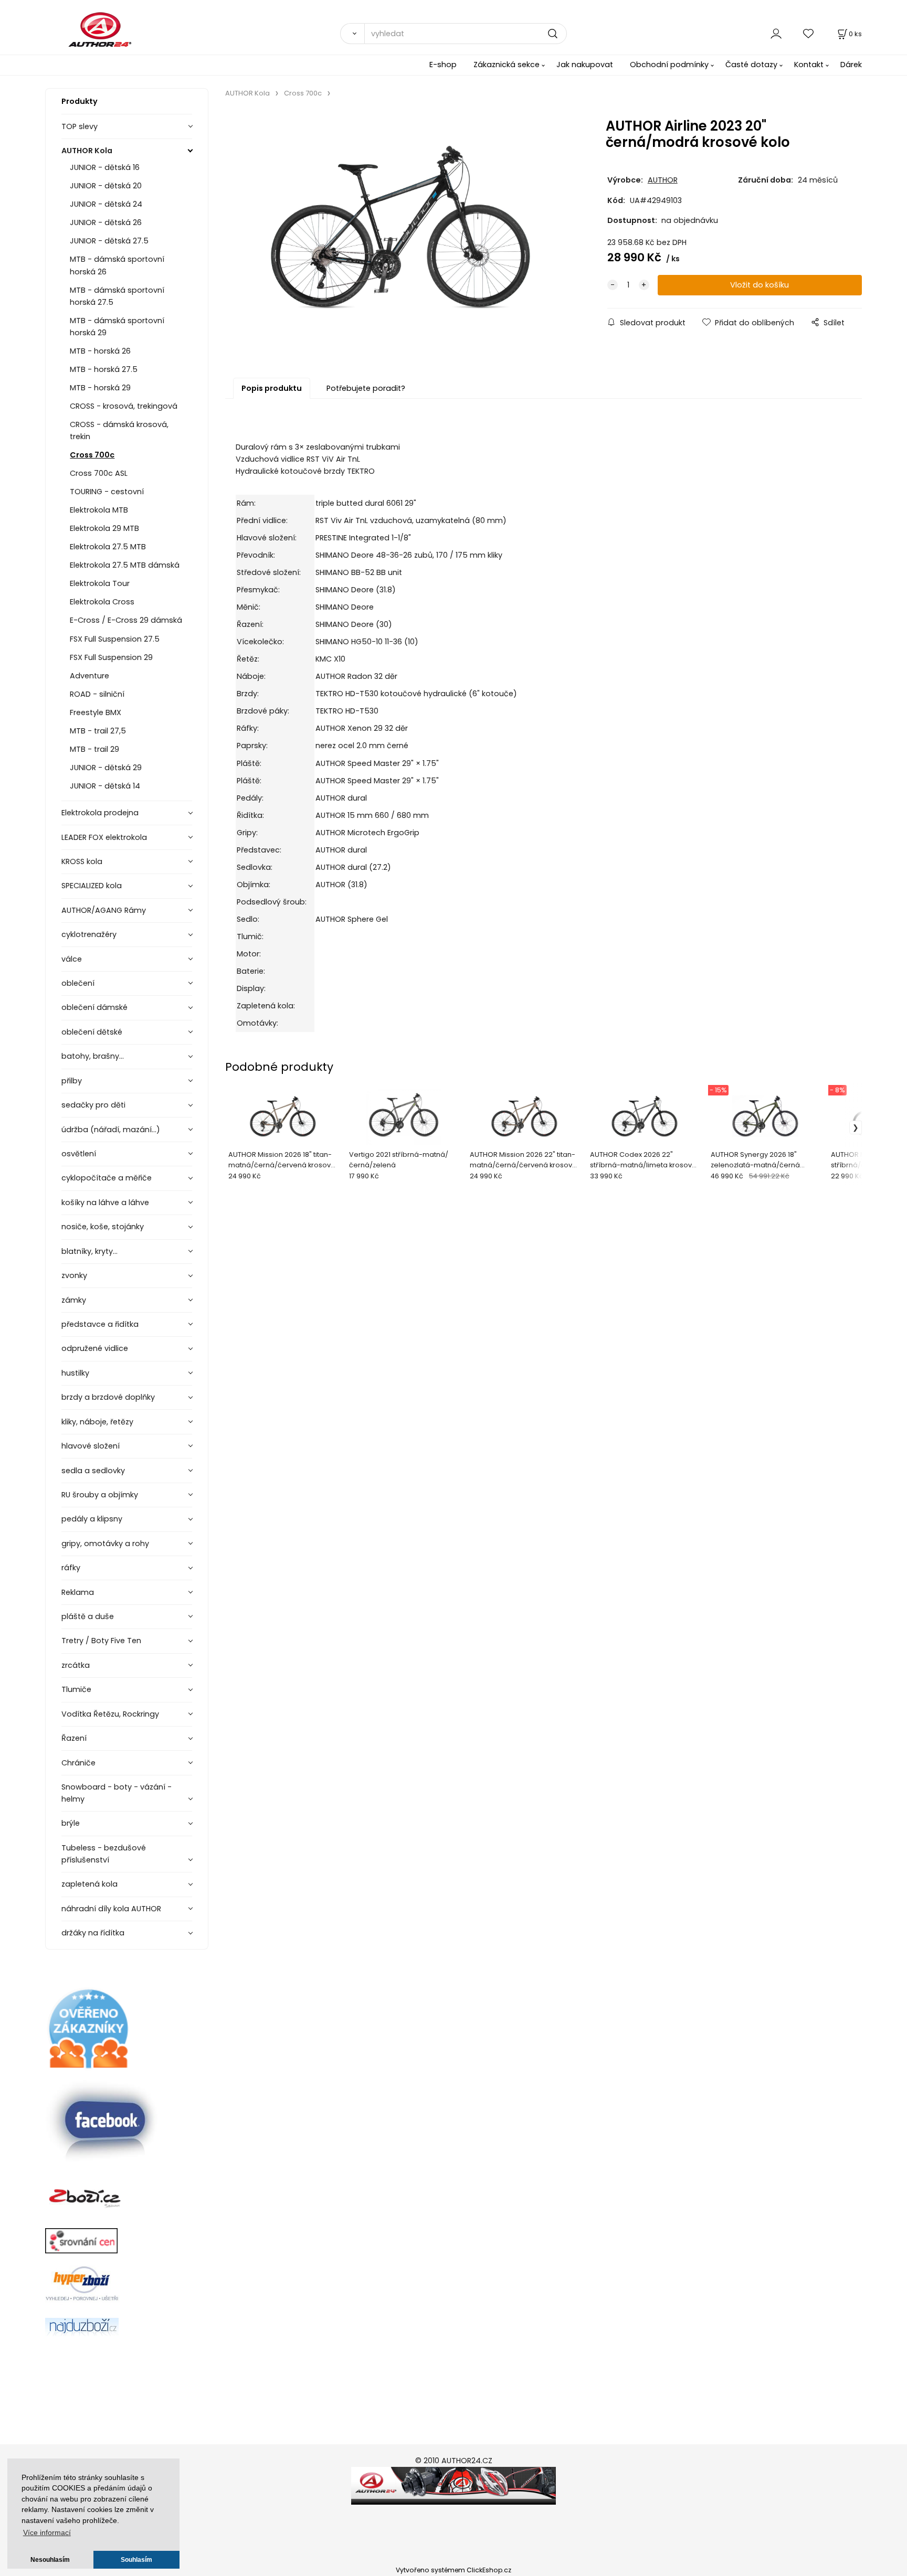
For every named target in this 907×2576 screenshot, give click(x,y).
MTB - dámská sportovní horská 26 (117, 265)
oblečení (78, 983)
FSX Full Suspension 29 (111, 657)
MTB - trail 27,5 (98, 731)
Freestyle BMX (96, 712)
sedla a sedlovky (93, 1471)
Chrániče (78, 1763)
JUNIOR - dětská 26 (106, 222)
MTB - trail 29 (94, 749)
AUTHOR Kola (87, 151)
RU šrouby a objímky (100, 1495)
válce (72, 959)
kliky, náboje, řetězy (97, 1422)
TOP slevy (80, 126)
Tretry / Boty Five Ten (101, 1641)
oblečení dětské (92, 1032)
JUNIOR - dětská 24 (106, 204)
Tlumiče (76, 1689)
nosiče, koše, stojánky (103, 1227)
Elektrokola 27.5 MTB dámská (125, 565)
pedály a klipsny (92, 1519)
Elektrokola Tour (100, 583)
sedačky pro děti (93, 1105)
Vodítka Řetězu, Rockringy (110, 1714)
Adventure (89, 676)
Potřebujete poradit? (366, 388)
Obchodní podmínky (669, 65)
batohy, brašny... (93, 1056)
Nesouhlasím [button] (50, 2560)
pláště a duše (88, 1616)
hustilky (75, 1373)
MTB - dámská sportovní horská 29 (117, 327)
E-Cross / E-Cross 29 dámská (126, 620)
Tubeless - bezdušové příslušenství (104, 1854)
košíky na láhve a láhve (105, 1202)
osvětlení (79, 1154)
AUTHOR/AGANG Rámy (104, 910)
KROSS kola (82, 861)
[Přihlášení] (776, 33)
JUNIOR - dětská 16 (105, 167)
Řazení (74, 1738)
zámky (74, 1300)
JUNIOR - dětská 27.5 (109, 241)
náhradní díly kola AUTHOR (111, 1909)
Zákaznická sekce (507, 65)
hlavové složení (91, 1446)
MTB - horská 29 (100, 388)
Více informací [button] (47, 2533)
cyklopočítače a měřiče (107, 1178)
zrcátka (76, 1665)
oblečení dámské (94, 1007)
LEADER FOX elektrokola (104, 837)
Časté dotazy (751, 65)
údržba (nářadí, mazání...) (111, 1130)
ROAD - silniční (97, 694)
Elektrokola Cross (102, 602)
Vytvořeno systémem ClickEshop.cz (454, 2570)
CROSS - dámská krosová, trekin (119, 430)
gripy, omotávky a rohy (105, 1544)
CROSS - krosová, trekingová (124, 406)
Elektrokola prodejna (100, 813)
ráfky (71, 1568)
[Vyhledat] (352, 34)
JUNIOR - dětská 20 (106, 186)
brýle (71, 1823)
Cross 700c (92, 455)
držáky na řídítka (93, 1933)
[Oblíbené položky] (809, 33)
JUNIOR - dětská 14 (105, 786)
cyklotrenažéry (89, 934)
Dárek (851, 65)
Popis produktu (272, 388)
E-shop (443, 65)
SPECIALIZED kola (92, 886)
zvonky (74, 1275)
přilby (72, 1081)
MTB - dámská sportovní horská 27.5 (117, 296)
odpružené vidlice (95, 1348)
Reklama (78, 1592)
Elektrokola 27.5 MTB (108, 547)
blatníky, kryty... (89, 1251)
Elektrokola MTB (99, 510)
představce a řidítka (100, 1324)
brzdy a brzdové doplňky (108, 1397)
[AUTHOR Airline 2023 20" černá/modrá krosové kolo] (400, 233)
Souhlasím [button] (136, 2560)
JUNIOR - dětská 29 (106, 768)
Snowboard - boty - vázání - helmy (117, 1793)
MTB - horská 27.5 (104, 369)
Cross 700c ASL (99, 473)
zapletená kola (89, 1884)
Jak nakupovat (585, 65)
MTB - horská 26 (100, 351)
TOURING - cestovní (107, 492)
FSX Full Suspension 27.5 (115, 639)
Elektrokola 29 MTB (104, 528)
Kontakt (809, 65)
